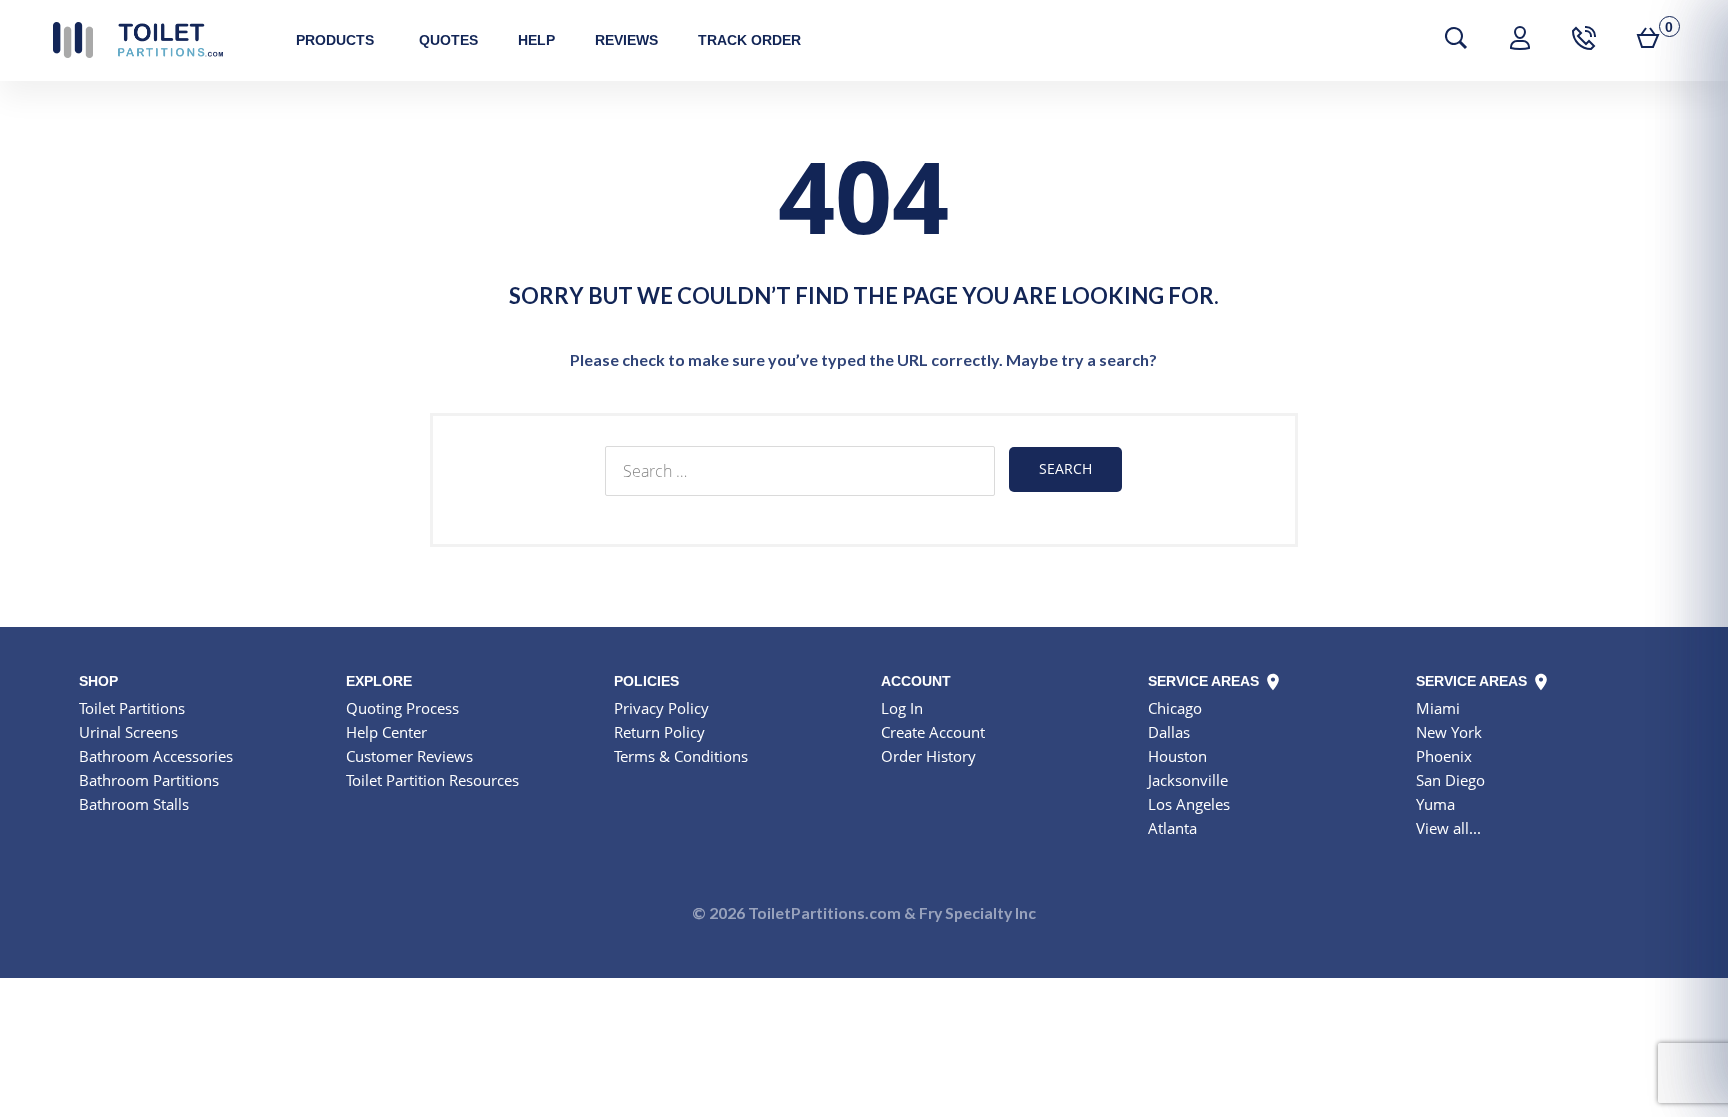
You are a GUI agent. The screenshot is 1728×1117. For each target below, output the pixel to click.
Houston (1177, 756)
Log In (902, 708)
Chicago (1175, 708)
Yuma (1435, 804)
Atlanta (1172, 828)
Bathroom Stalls (134, 804)
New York (1449, 732)
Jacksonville (1188, 780)
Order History (928, 756)
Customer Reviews (409, 756)
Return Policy (659, 732)
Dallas (1169, 732)
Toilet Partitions (138, 40)
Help (536, 40)
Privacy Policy (661, 708)
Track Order (749, 40)
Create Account (933, 732)
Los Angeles (1189, 804)
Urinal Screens (128, 732)
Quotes (448, 40)
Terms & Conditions (681, 756)
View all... (1448, 828)
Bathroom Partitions (149, 780)
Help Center (386, 732)
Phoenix (1444, 756)
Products (335, 40)
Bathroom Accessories (156, 756)
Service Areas (1205, 681)
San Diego (1450, 780)
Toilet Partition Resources (432, 780)
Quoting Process (402, 708)
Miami (1438, 708)
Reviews (626, 40)
